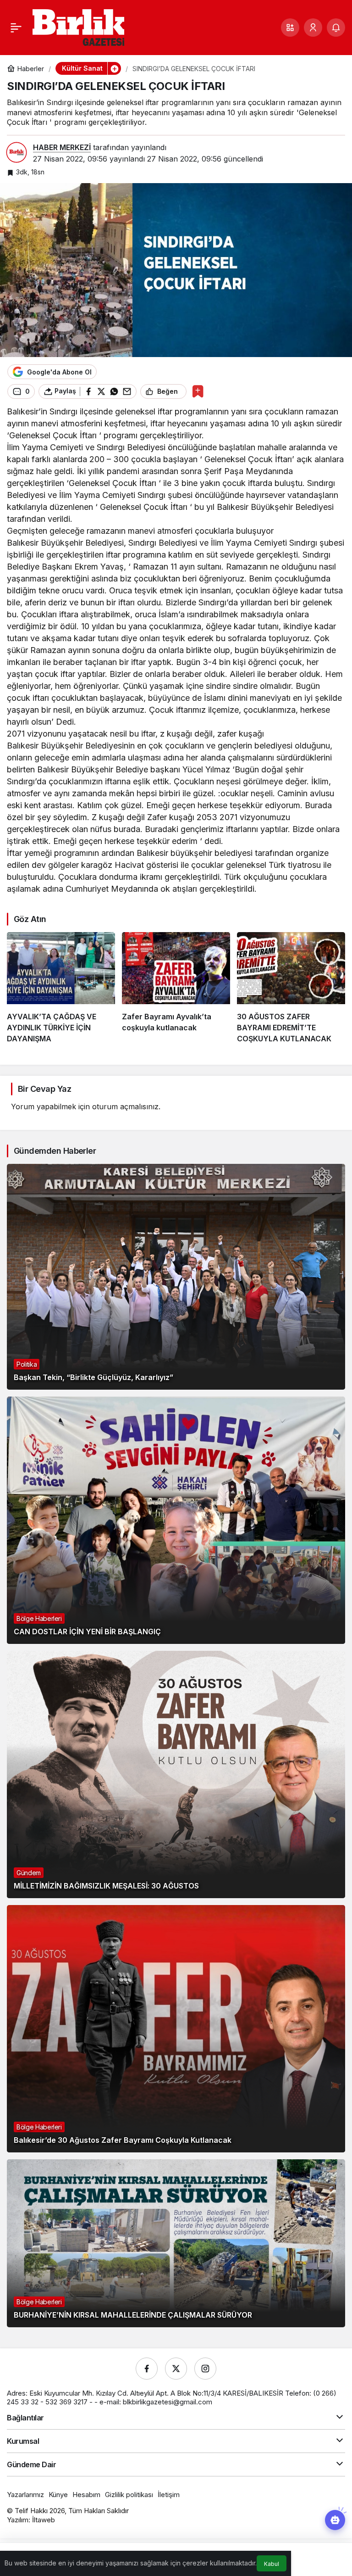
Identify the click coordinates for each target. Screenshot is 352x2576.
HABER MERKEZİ (62, 147)
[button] (290, 28)
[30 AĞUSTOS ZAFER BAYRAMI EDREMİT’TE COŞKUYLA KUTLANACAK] (291, 988)
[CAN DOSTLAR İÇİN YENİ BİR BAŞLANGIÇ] (176, 1520)
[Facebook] (147, 2369)
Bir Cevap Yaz (44, 1089)
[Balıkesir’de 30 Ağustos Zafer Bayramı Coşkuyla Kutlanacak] (176, 2029)
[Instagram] (205, 2369)
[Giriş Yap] (313, 28)
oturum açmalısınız (125, 1106)
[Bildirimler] (336, 28)
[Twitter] (176, 2369)
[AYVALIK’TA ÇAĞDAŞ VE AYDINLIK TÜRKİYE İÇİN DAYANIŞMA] (61, 988)
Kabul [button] (272, 2564)
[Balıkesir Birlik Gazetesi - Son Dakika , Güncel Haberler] (78, 27)
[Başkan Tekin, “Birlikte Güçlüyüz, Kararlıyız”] (176, 1277)
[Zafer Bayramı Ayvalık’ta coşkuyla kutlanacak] (176, 988)
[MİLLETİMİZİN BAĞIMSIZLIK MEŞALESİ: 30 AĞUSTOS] (176, 1774)
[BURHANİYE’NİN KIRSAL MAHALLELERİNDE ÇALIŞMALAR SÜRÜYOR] (176, 2243)
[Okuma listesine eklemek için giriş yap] (198, 391)
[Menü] (16, 28)
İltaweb (44, 2520)
